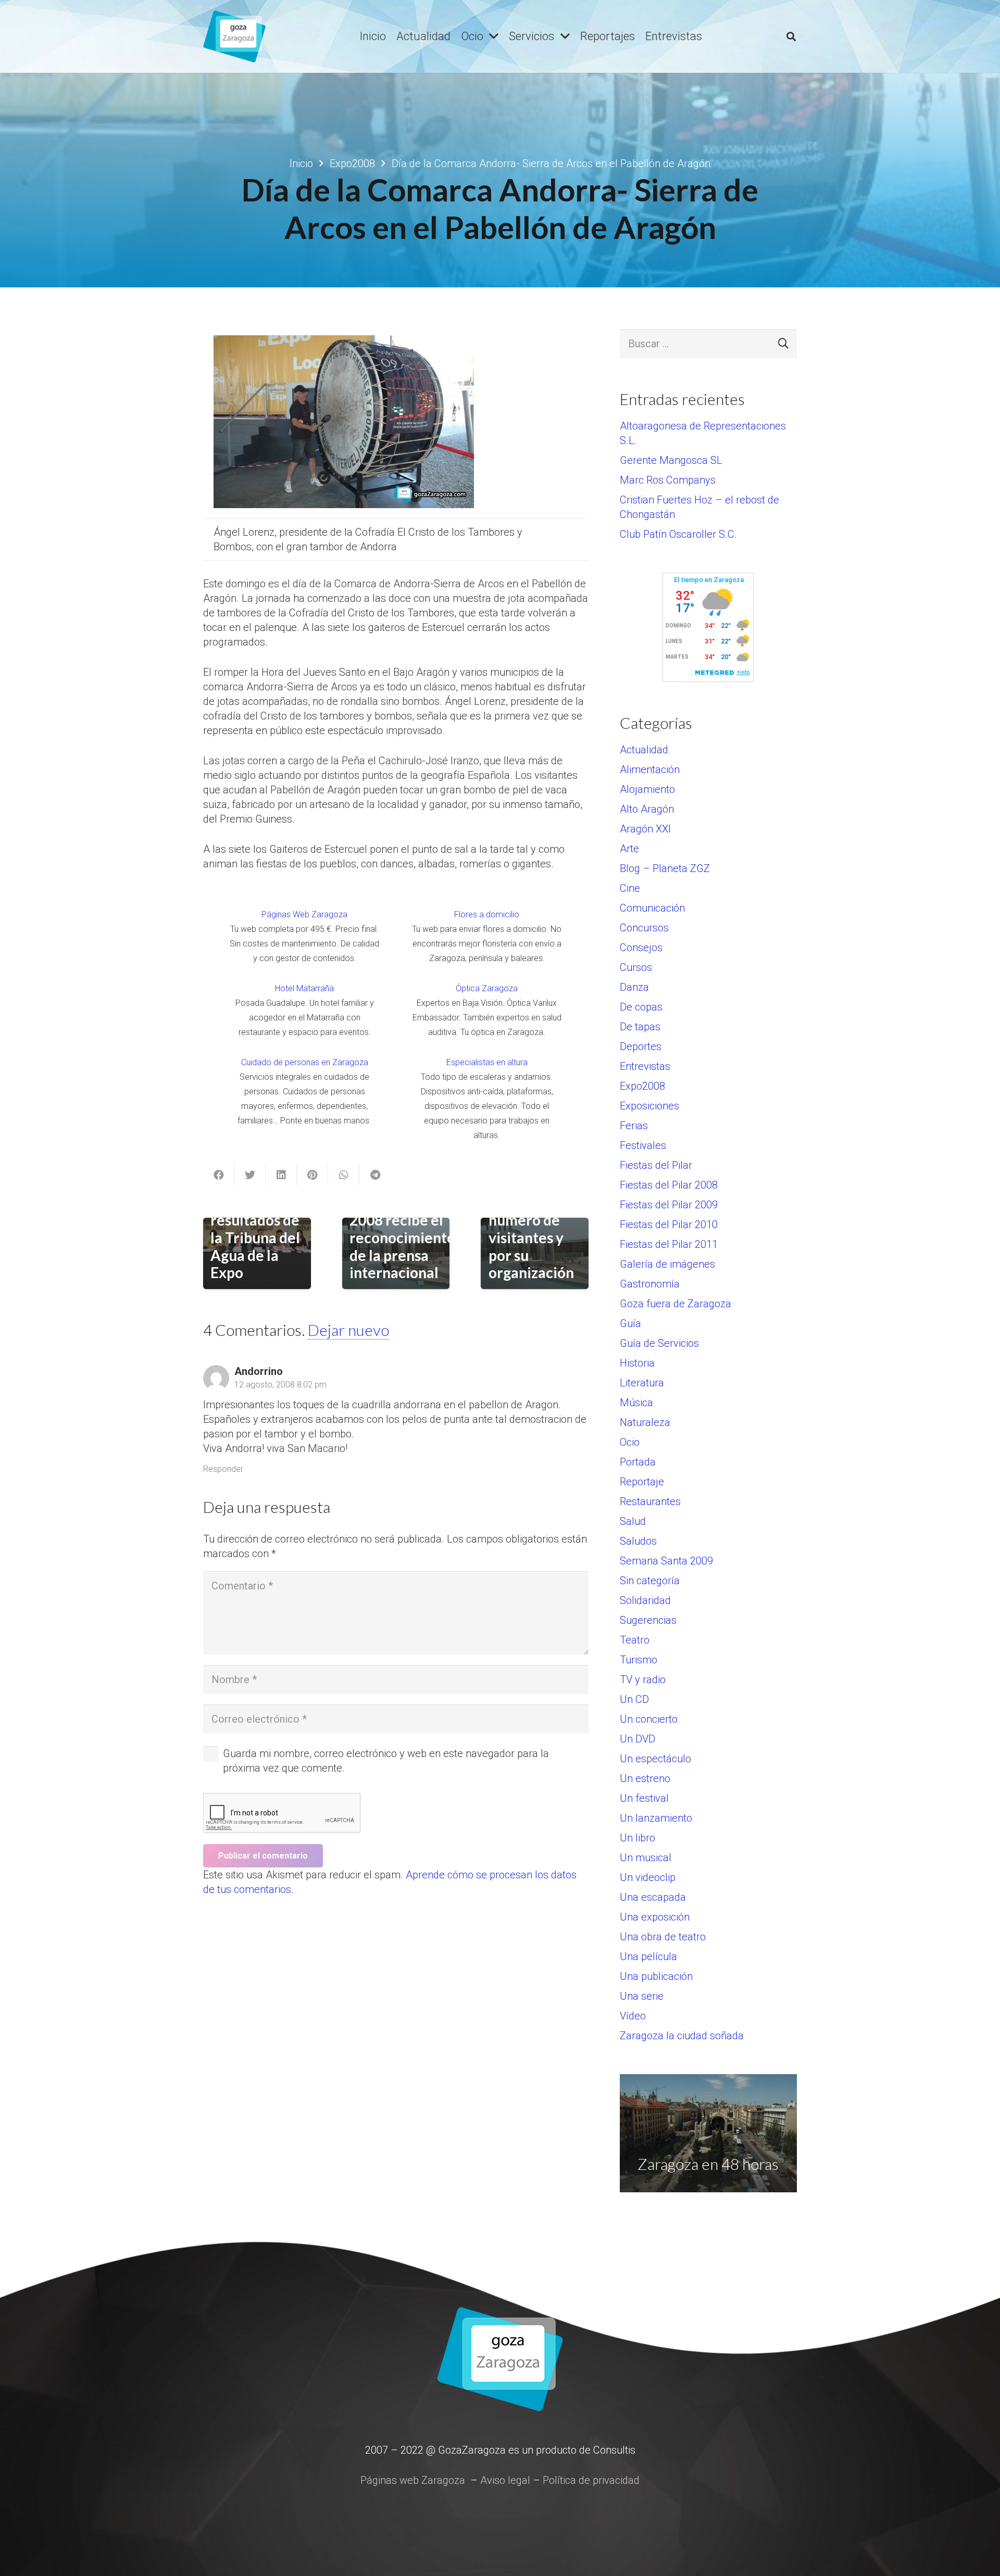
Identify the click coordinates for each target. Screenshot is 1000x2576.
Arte (629, 849)
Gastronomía (650, 1284)
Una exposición (655, 1917)
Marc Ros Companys (668, 480)
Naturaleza (645, 1422)
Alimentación (650, 769)
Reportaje (642, 1482)
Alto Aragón (647, 809)
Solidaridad (645, 1600)
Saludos (638, 1541)
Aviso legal (505, 2480)
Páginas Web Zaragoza (304, 914)
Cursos (636, 967)
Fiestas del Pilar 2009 (669, 1205)
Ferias (634, 1126)
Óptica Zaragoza (487, 988)
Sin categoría (650, 1581)
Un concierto (649, 1719)
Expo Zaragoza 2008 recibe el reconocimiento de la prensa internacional (402, 1238)
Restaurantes (650, 1501)
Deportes (641, 1046)
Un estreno (645, 1778)
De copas (641, 1007)
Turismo (639, 1660)
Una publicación (656, 1976)
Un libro (637, 1838)
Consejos (641, 948)
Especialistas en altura (487, 1062)
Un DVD (637, 1739)
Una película (648, 1956)
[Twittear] (250, 1175)
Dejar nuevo (348, 1330)
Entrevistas (645, 1066)
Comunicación (652, 908)
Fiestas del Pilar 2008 (669, 1185)
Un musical (646, 1858)
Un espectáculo (655, 1759)
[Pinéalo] (312, 1175)
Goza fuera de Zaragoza (676, 1304)
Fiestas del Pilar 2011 (669, 1244)
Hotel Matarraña (304, 988)
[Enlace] (234, 36)
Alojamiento (647, 789)
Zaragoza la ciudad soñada (682, 2036)
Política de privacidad (591, 2480)
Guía (630, 1323)
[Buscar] (791, 36)
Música (636, 1403)
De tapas (640, 1027)
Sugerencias (648, 1620)
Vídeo (633, 2016)
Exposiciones (649, 1106)
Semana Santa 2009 (666, 1561)
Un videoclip (648, 1877)
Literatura (642, 1383)
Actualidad (644, 750)
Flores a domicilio (487, 914)
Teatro (635, 1640)
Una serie (642, 1996)
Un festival (644, 1798)
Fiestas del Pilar (656, 1165)
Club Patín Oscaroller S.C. (678, 534)
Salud (633, 1521)
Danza (634, 987)
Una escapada (653, 1897)
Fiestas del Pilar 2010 (669, 1224)
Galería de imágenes (667, 1264)
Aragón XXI (645, 829)
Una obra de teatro (663, 1937)
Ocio (630, 1442)
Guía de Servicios (659, 1343)
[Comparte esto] (219, 1175)
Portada (638, 1462)
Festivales (643, 1145)
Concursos (644, 928)
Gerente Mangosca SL (671, 460)
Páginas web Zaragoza (413, 2480)
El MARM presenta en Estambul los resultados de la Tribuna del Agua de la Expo (255, 1220)
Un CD (634, 1699)
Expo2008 (642, 1086)
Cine (630, 888)
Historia (637, 1363)
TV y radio (643, 1680)
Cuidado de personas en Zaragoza (305, 1062)
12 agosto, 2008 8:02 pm (280, 1385)
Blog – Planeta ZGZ (665, 868)
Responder (223, 1469)
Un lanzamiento (656, 1818)
